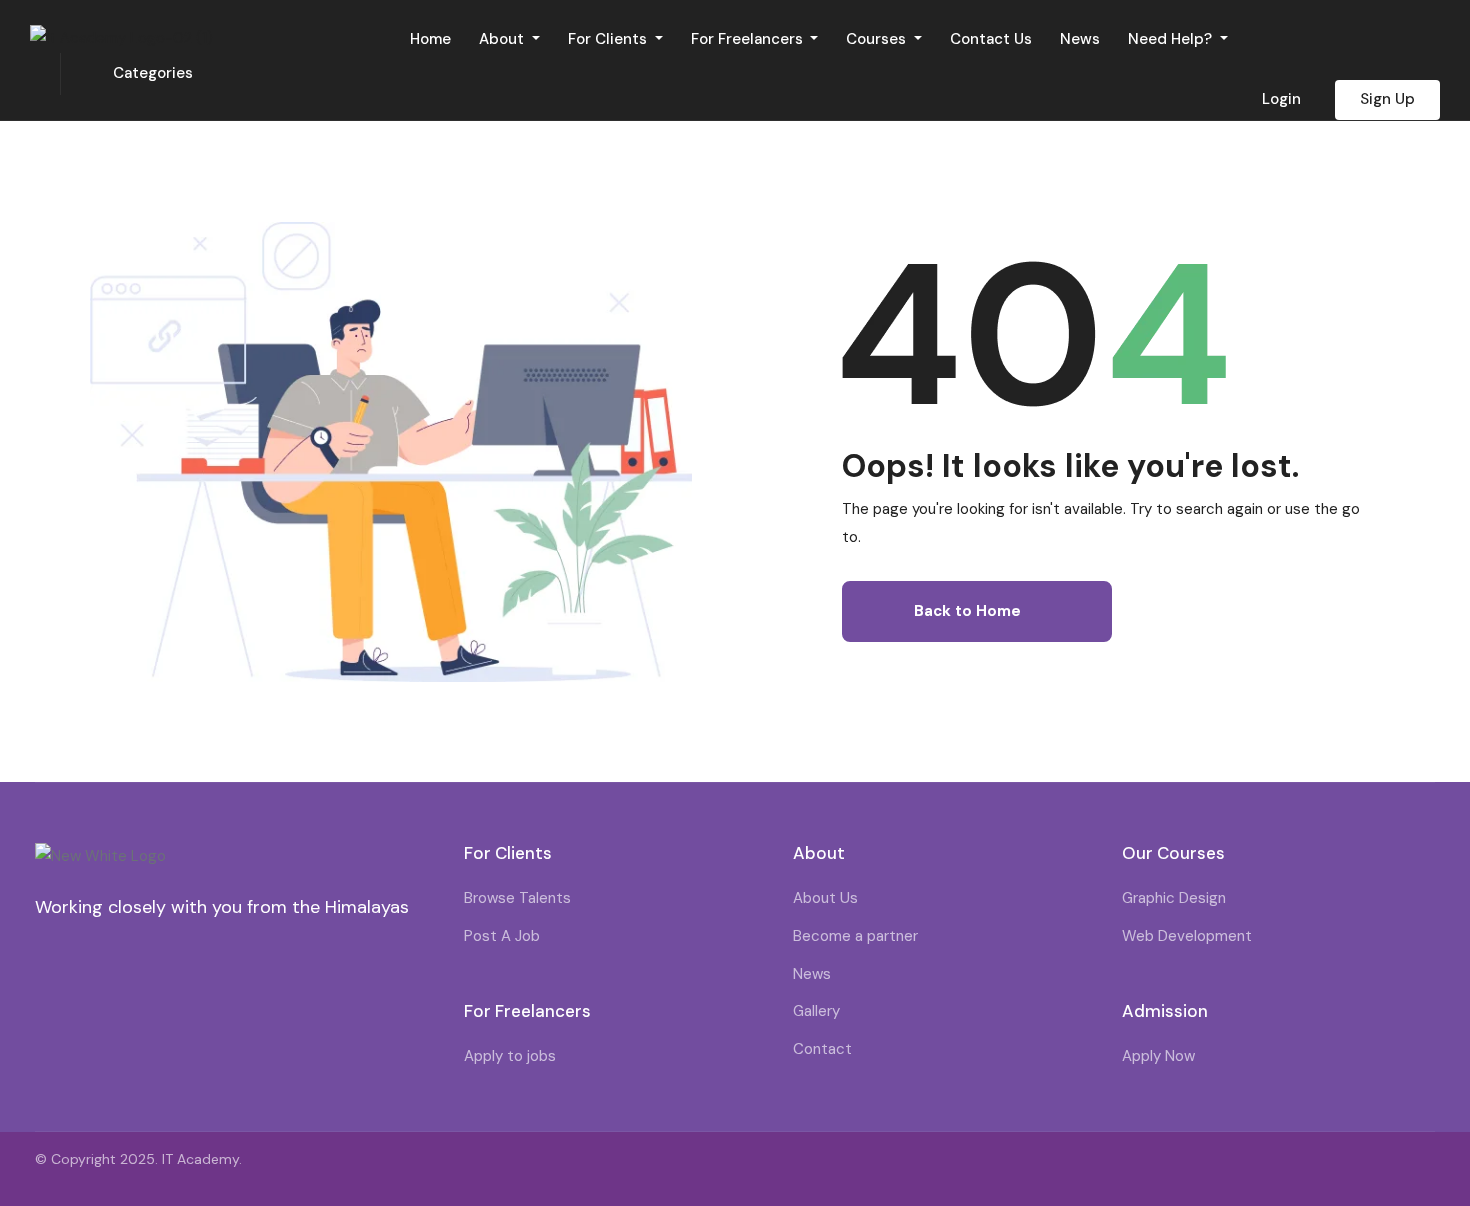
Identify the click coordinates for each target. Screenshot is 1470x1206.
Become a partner (855, 936)
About (503, 39)
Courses (878, 39)
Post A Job (502, 936)
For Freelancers (749, 39)
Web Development (1187, 936)
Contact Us (991, 39)
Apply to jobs (510, 1056)
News (1080, 39)
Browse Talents (517, 898)
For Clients (609, 39)
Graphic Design (1174, 898)
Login (1281, 99)
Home (430, 39)
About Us (825, 898)
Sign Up (1387, 99)
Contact (822, 1049)
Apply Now (1158, 1056)
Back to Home (967, 611)
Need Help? (1172, 39)
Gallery (816, 1011)
